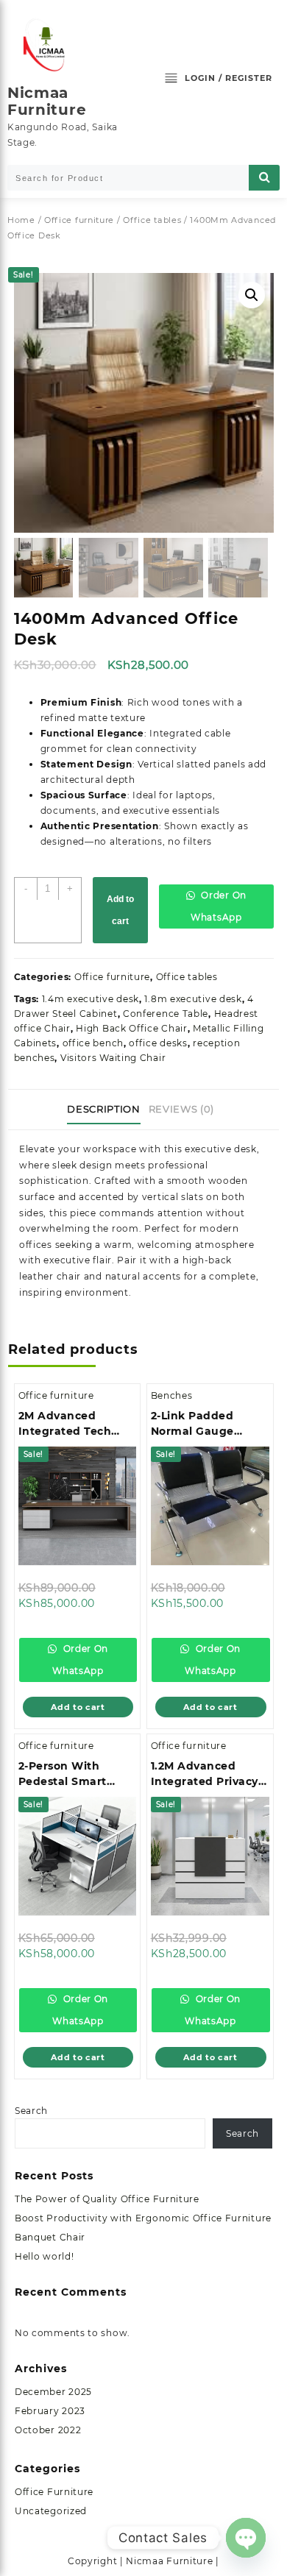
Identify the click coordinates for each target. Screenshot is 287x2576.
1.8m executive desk (193, 999)
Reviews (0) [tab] (181, 1109)
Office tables (152, 220)
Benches (172, 1395)
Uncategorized (51, 2511)
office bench (93, 1043)
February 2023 (50, 2411)
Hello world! (44, 2256)
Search (31, 2111)
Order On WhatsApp (219, 906)
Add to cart (120, 910)
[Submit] (264, 178)
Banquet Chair (50, 2237)
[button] (252, 295)
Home (21, 220)
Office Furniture (54, 2492)
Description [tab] (103, 1109)
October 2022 (48, 2430)
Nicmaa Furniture (47, 101)
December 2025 (53, 2392)
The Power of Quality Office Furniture (107, 2199)
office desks (158, 1043)
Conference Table (166, 1014)
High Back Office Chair (131, 1028)
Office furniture (79, 220)
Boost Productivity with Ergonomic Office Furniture (143, 2218)
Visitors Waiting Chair (113, 1058)
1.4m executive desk (91, 999)
